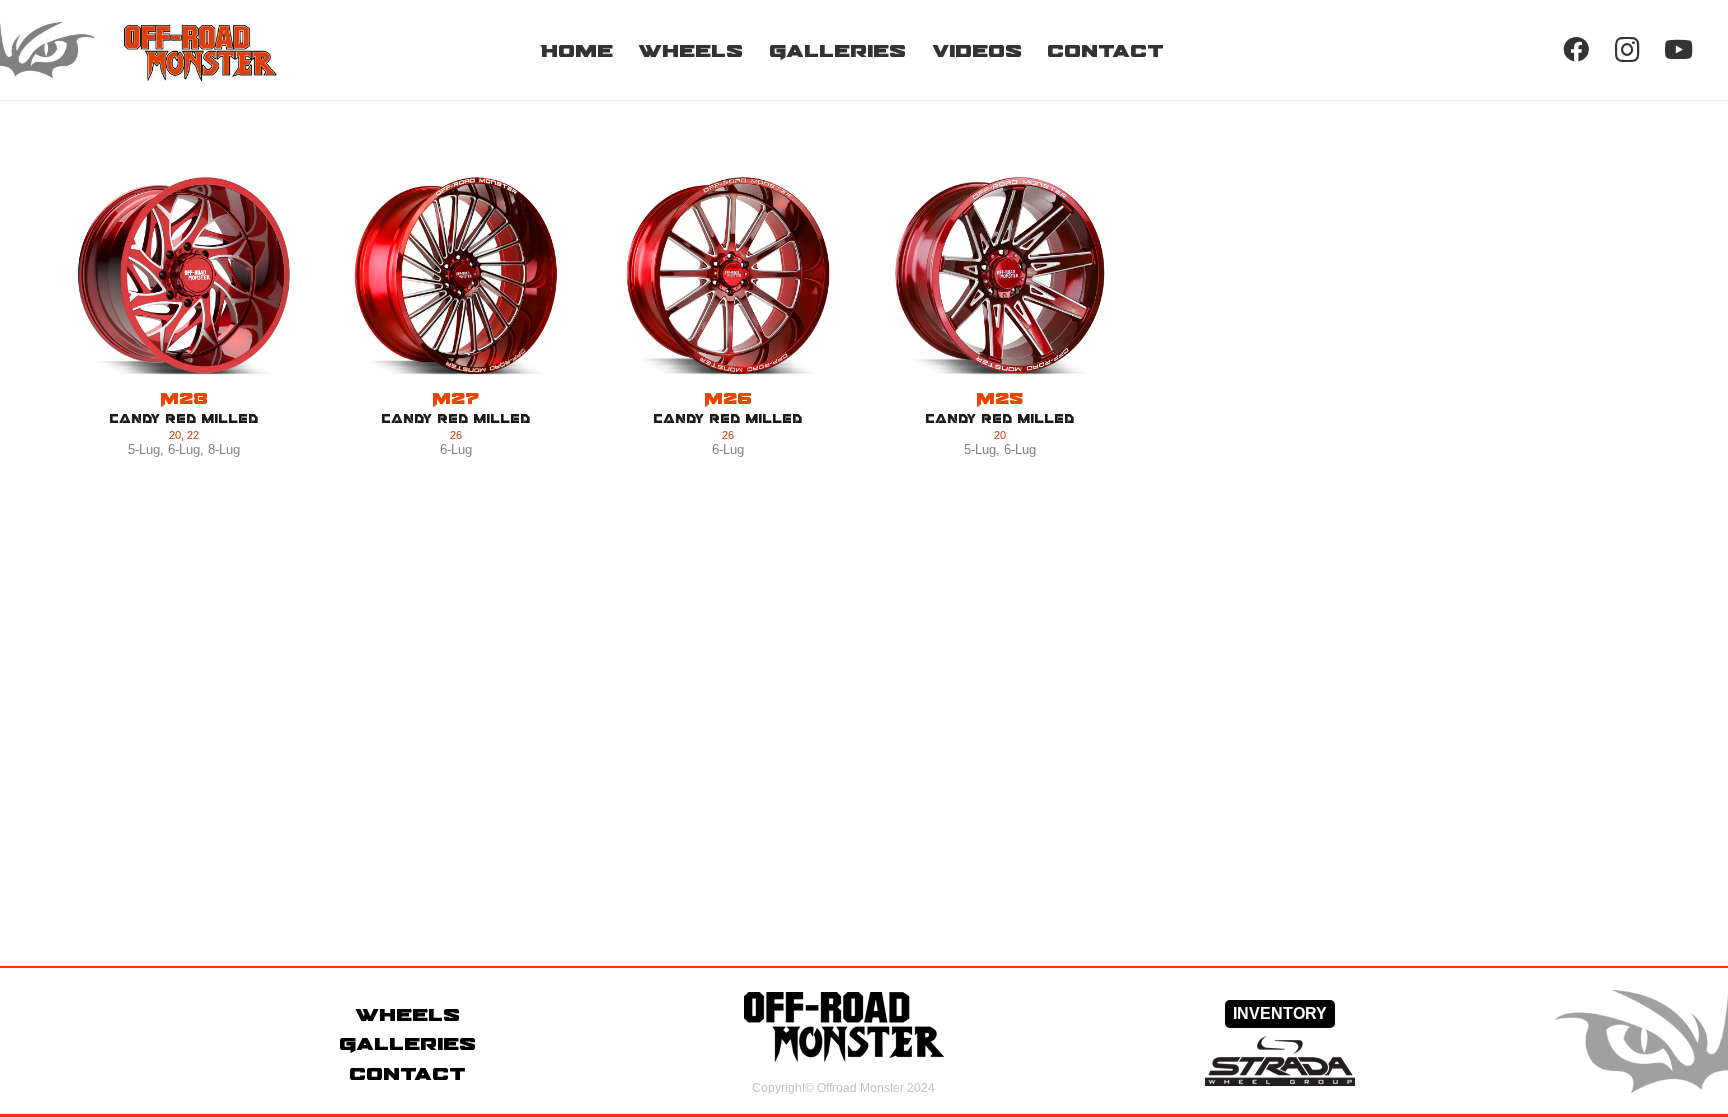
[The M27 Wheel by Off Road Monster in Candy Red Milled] (456, 276)
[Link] (166, 50)
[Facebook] (1575, 49)
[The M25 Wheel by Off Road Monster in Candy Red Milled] (1000, 276)
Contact (407, 1073)
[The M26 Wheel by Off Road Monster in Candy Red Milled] (728, 276)
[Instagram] (1627, 49)
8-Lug (224, 449)
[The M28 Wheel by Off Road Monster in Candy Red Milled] (184, 276)
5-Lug (144, 449)
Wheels (407, 1014)
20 (175, 435)
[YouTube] (1678, 49)
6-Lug (184, 449)
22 (193, 435)
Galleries (407, 1043)
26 (456, 435)
